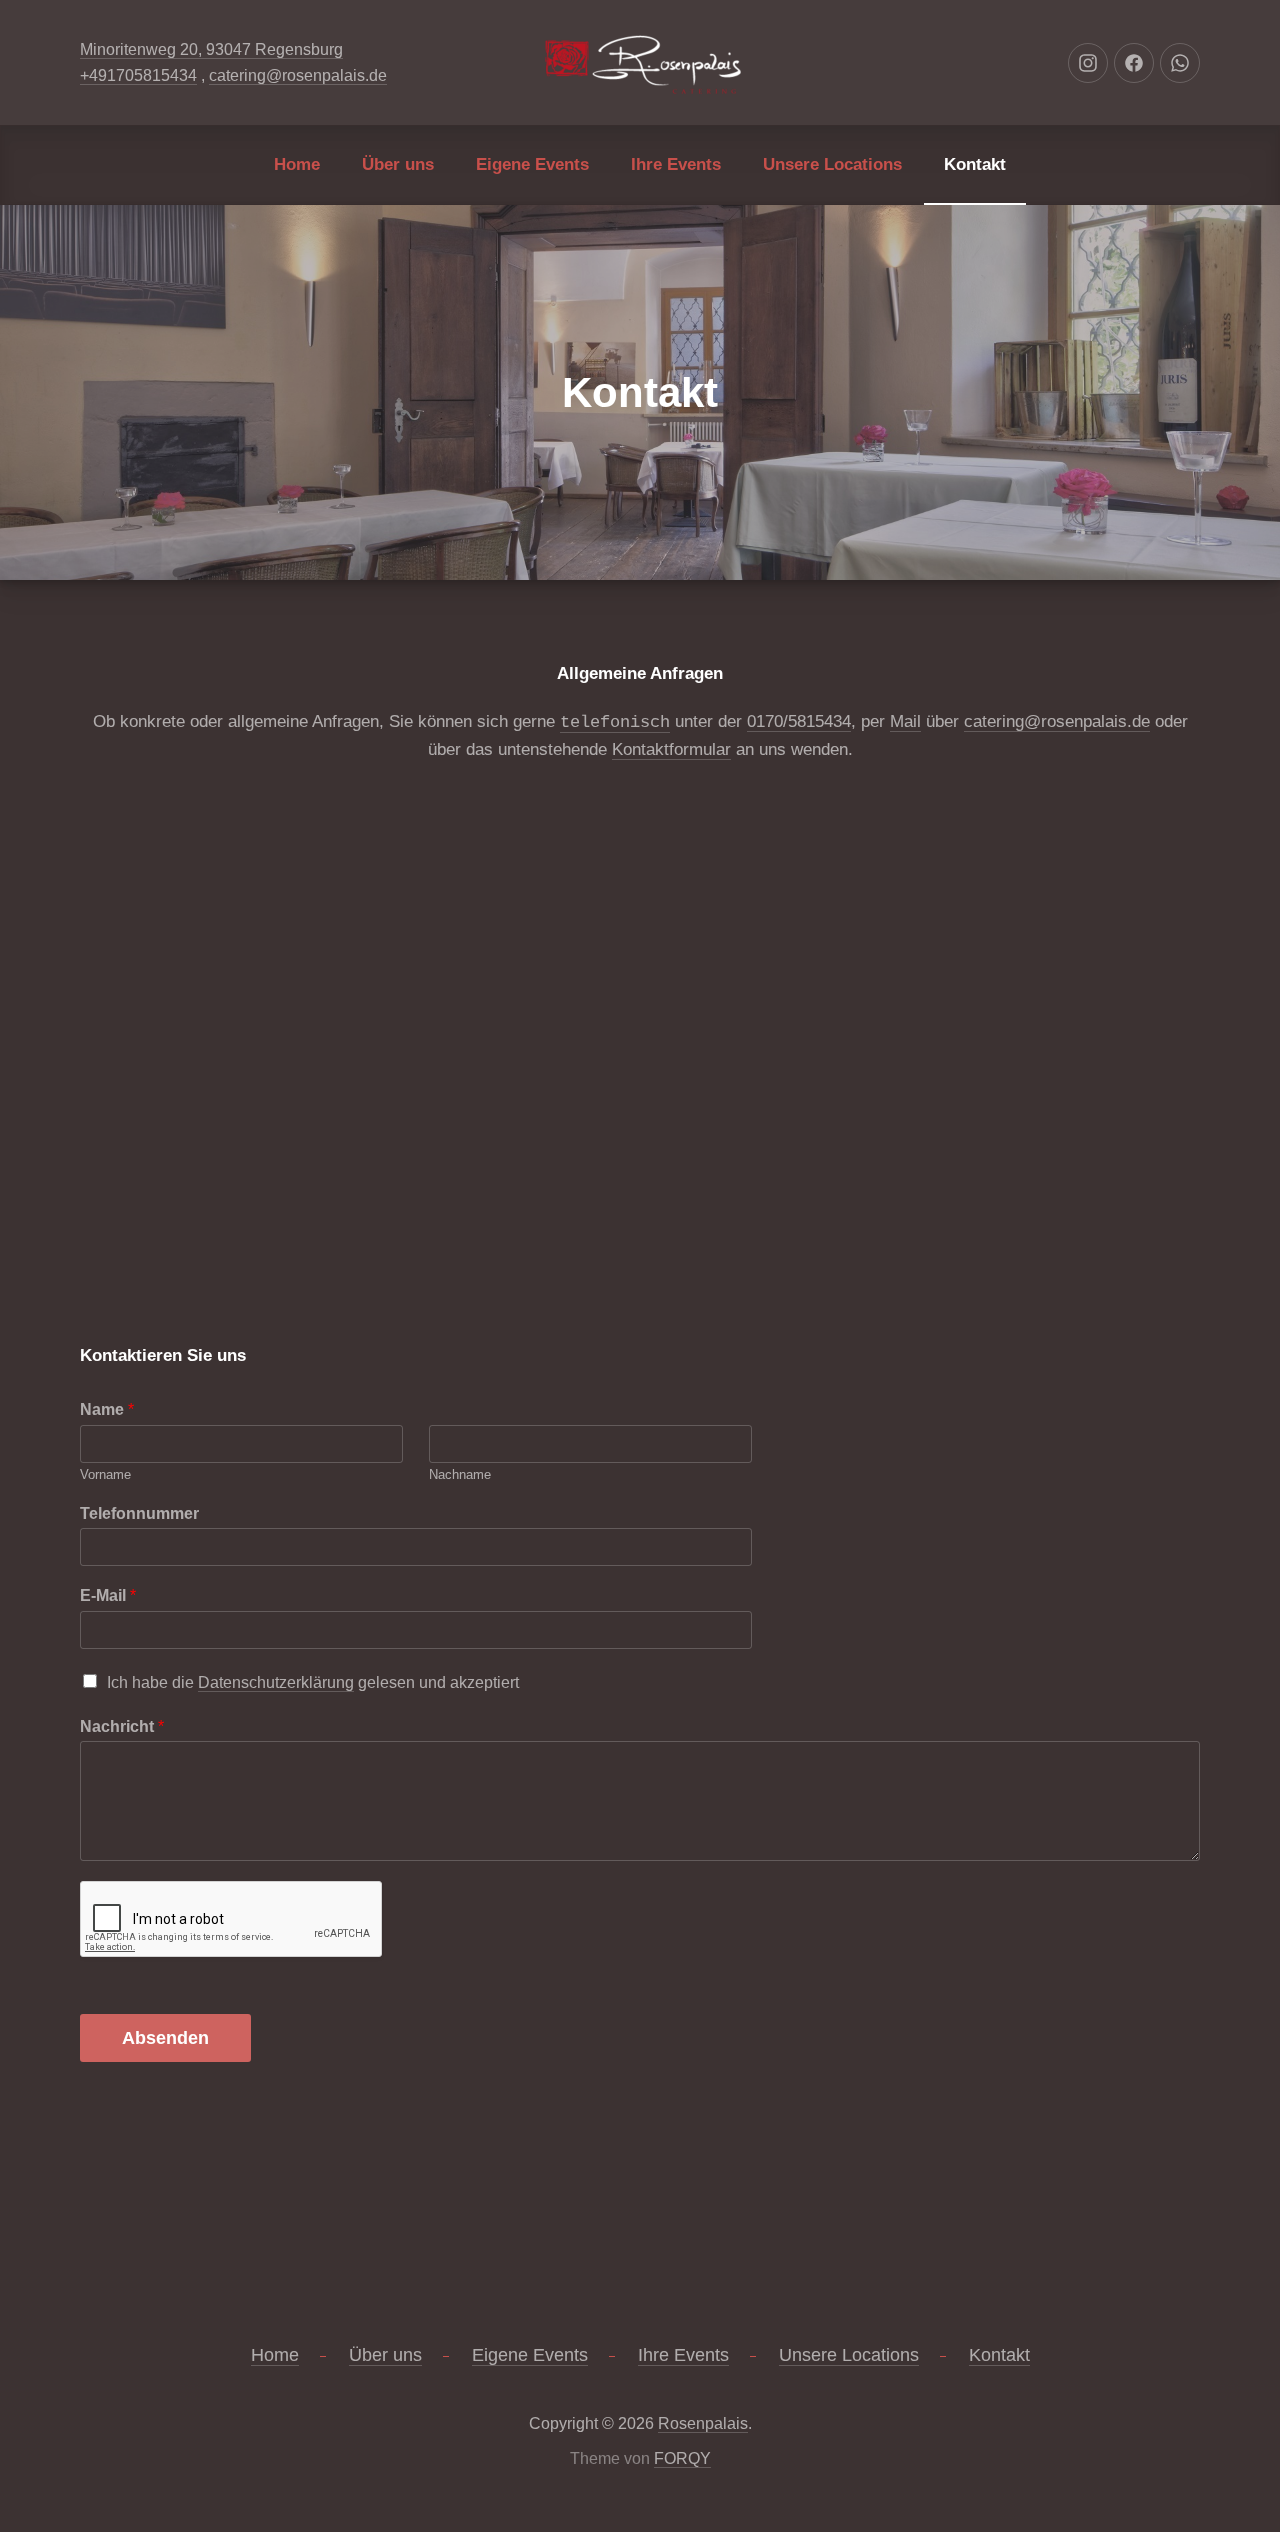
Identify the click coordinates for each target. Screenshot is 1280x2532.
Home (297, 164)
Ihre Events (676, 164)
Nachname (460, 1474)
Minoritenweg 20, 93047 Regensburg (211, 49)
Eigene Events (532, 164)
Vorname (105, 1474)
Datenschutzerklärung (276, 1682)
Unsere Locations (832, 164)
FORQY (682, 2458)
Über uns (398, 164)
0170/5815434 (799, 721)
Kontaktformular (671, 749)
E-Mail (108, 1595)
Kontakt (975, 164)
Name (107, 1409)
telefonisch (615, 722)
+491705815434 (138, 75)
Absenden (165, 2038)
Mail (905, 721)
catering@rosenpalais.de (298, 75)
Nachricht (122, 1726)
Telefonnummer (139, 1513)
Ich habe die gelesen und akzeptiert (313, 1682)
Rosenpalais (703, 2423)
